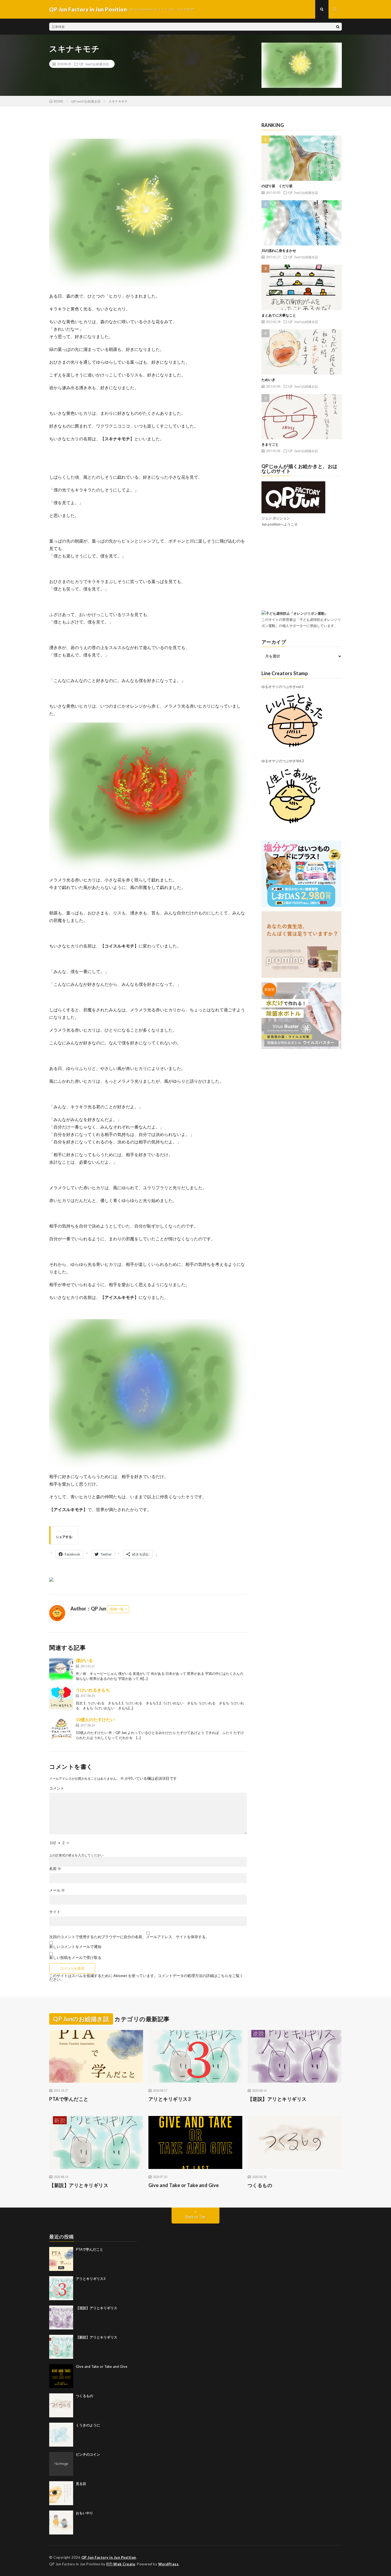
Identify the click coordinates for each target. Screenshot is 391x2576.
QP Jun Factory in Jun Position (109, 2557)
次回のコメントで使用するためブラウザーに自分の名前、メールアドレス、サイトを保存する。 (129, 1937)
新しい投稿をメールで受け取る (75, 1957)
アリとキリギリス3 (170, 2099)
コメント (57, 1788)
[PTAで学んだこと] (61, 2259)
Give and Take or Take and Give (184, 2185)
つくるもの (260, 2185)
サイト (55, 1912)
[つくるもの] (61, 2405)
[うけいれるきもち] (61, 1699)
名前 (55, 1869)
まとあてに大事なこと (279, 315)
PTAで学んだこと (69, 2099)
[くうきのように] (61, 2435)
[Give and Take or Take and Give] (61, 2376)
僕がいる (84, 1660)
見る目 (81, 2484)
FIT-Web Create (121, 2564)
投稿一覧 (117, 1609)
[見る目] (61, 2493)
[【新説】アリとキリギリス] (61, 2347)
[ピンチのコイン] (61, 2464)
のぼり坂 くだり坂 (277, 186)
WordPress (169, 2564)
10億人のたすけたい (95, 1719)
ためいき (268, 380)
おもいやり (84, 2513)
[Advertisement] (302, 571)
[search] (338, 27)
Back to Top (196, 2217)
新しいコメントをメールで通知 (75, 1947)
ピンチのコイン (88, 2454)
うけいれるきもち (93, 1690)
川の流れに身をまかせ (279, 251)
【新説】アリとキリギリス (79, 2185)
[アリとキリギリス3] (61, 2288)
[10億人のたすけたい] (61, 1728)
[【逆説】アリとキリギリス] (61, 2317)
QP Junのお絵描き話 (94, 64)
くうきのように (88, 2425)
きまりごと (270, 444)
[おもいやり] (61, 2522)
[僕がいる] (61, 1669)
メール (57, 1890)
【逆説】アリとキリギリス (277, 2099)
